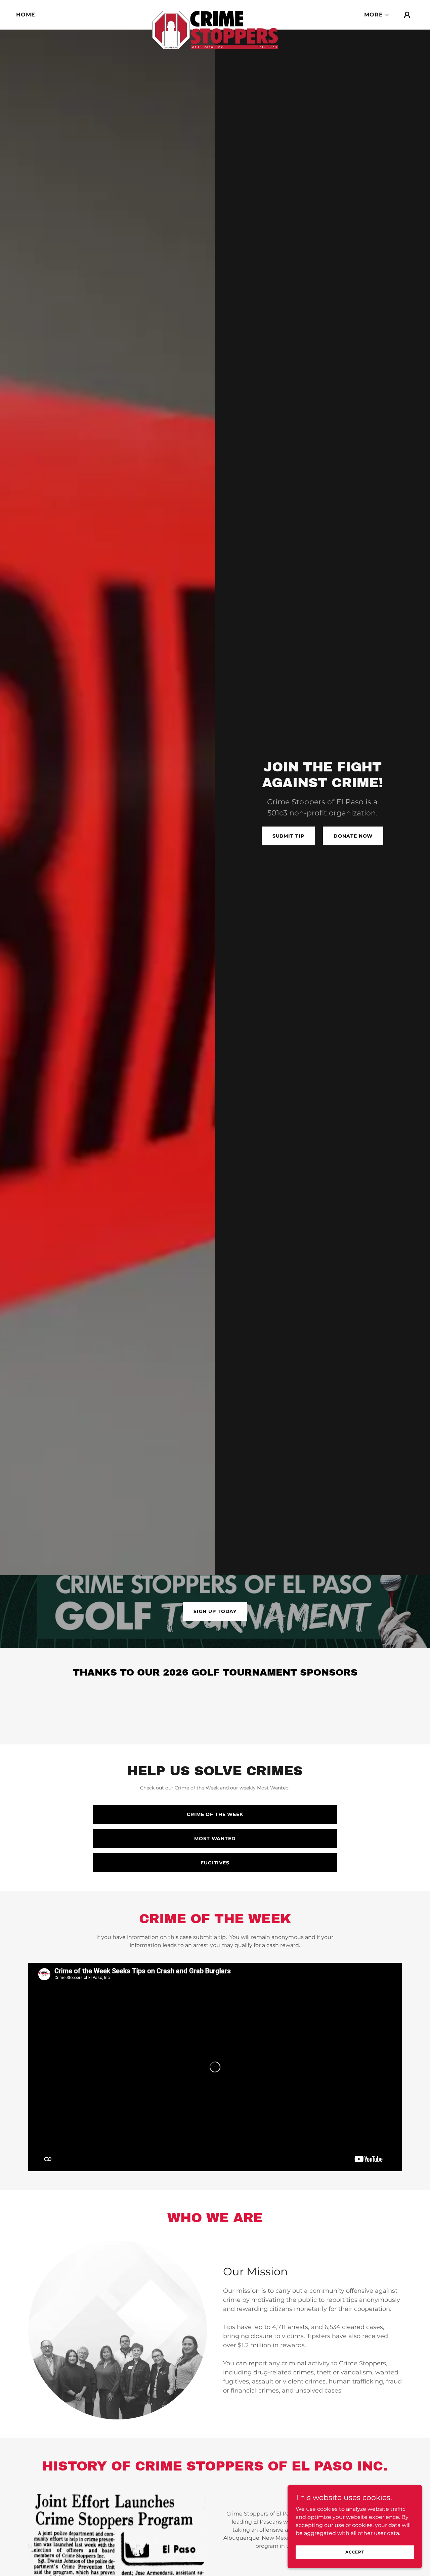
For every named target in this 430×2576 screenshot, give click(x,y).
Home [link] (26, 15)
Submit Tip (288, 836)
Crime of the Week (215, 1814)
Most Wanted (215, 1839)
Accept (355, 2552)
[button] (377, 15)
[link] (215, 13)
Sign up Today (215, 1611)
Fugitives (215, 1863)
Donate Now (353, 836)
